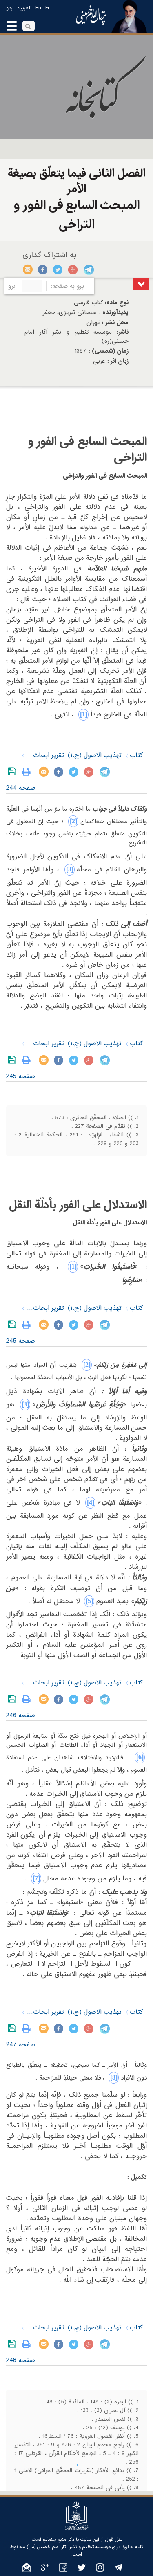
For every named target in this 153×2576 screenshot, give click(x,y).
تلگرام (88, 270)
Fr (47, 8)
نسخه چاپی (28, 772)
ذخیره (14, 772)
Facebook (43, 270)
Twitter (58, 270)
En (38, 8)
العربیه (24, 8)
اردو (10, 8)
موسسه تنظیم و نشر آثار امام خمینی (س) (69, 2547)
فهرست (141, 284)
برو (12, 286)
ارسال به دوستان (28, 270)
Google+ (73, 270)
